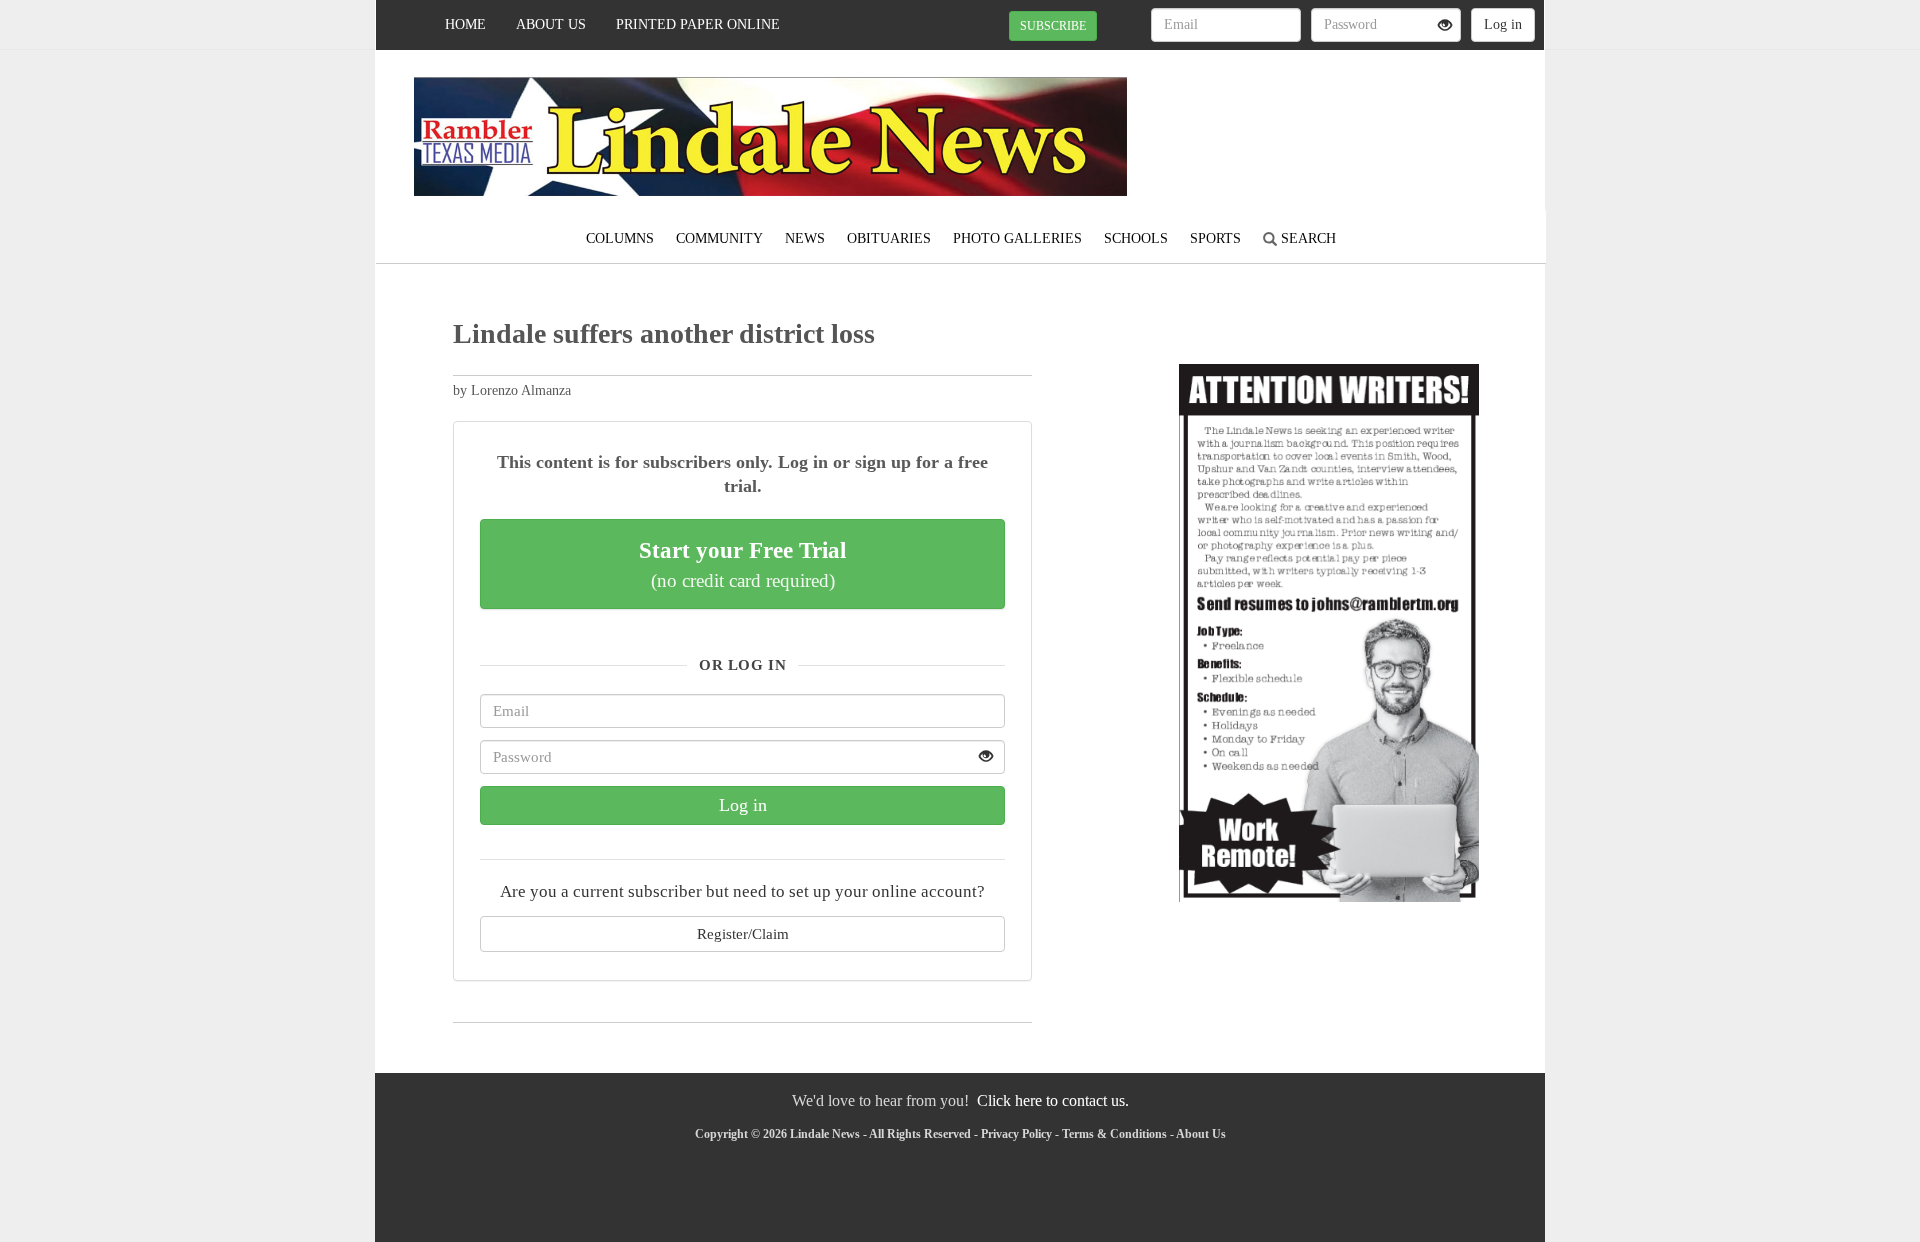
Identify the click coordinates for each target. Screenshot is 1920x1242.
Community (719, 238)
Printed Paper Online (698, 24)
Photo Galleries (1017, 238)
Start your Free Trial (742, 564)
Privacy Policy (1016, 1134)
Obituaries (889, 238)
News (805, 238)
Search (1306, 238)
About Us (551, 24)
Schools (1136, 238)
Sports (1215, 238)
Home (465, 24)
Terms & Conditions (1114, 1134)
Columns (620, 238)
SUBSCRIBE (1053, 26)
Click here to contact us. (1053, 1100)
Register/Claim (743, 933)
